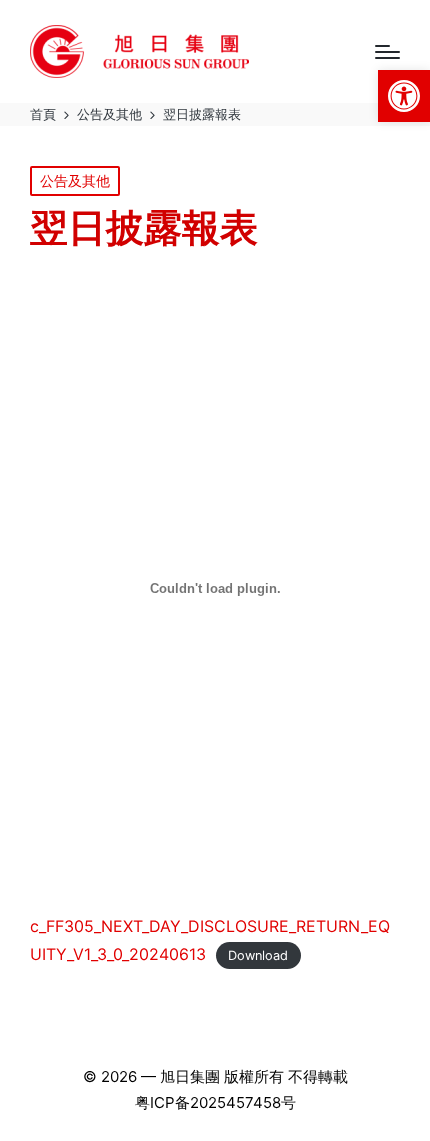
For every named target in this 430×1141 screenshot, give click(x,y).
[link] (404, 96)
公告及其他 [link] (75, 180)
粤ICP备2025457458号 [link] (215, 1102)
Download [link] (258, 955)
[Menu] (387, 52)
